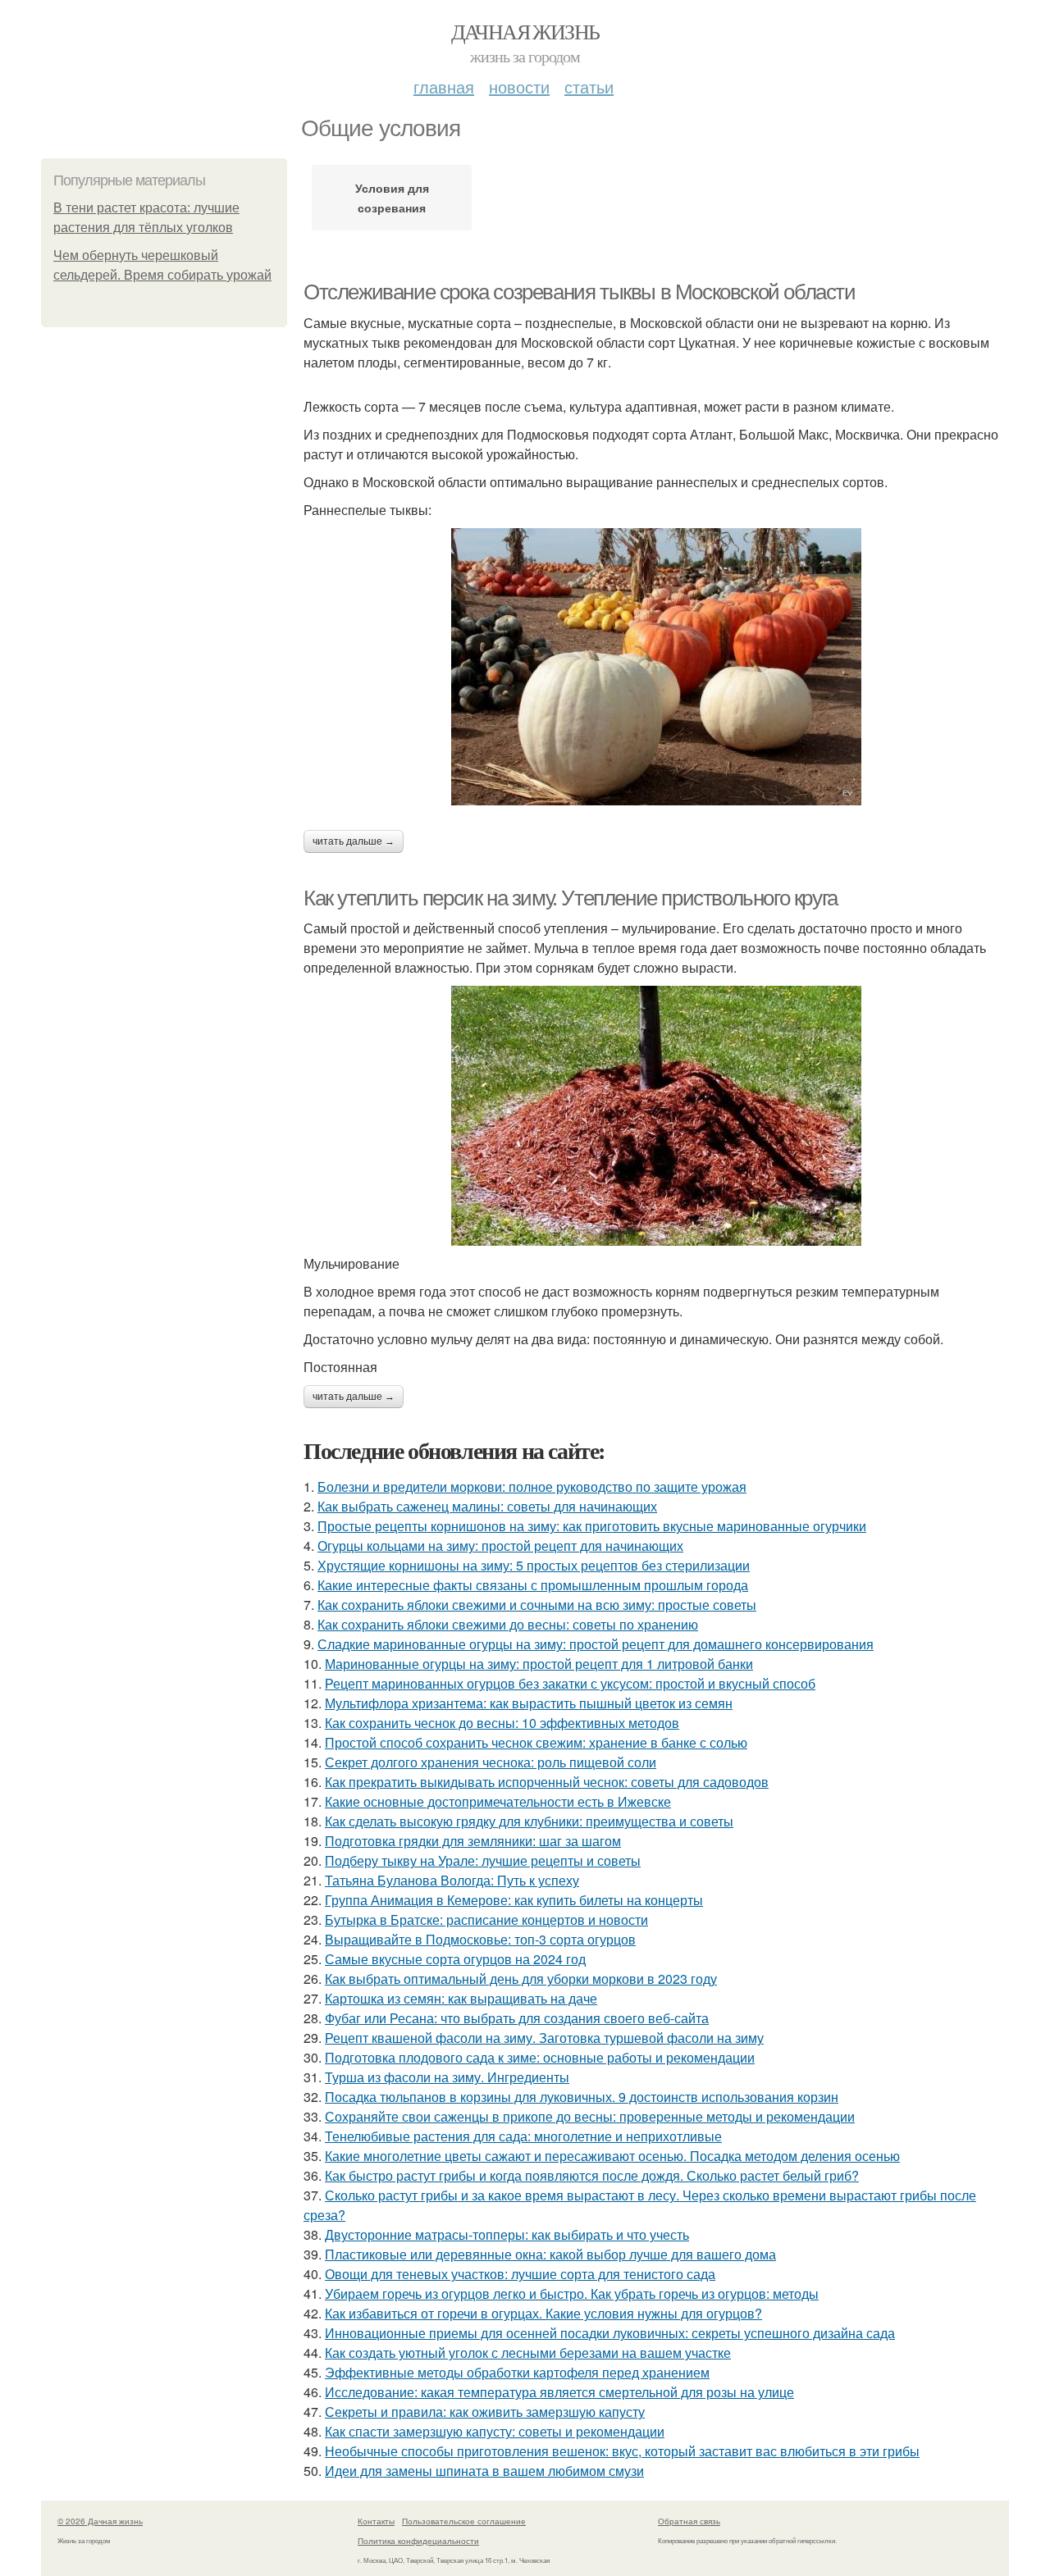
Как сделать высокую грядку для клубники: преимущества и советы (529, 1821)
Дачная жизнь (525, 31)
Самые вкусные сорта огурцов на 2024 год (455, 1959)
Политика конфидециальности (418, 2541)
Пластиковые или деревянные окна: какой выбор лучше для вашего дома (550, 2254)
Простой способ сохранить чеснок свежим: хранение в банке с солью (536, 1742)
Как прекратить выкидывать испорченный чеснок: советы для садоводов (547, 1782)
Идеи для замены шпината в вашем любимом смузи (484, 2471)
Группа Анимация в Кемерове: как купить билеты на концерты (514, 1900)
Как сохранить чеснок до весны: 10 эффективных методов (502, 1723)
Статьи (589, 87)
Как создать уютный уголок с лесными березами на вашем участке (528, 2353)
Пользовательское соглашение (464, 2521)
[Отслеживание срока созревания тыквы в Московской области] (656, 667)
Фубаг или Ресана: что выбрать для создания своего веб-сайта (517, 2018)
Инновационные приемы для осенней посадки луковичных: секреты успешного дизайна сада (610, 2333)
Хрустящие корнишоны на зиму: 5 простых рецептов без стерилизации (534, 1565)
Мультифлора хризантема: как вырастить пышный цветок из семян (529, 1703)
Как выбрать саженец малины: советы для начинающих (487, 1506)
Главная (444, 87)
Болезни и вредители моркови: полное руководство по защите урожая (532, 1486)
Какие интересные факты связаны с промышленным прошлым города (533, 1585)
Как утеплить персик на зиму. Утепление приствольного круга (571, 898)
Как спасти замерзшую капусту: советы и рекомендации (495, 2431)
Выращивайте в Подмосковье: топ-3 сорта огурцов (480, 1939)
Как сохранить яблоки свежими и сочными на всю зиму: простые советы (537, 1605)
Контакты (376, 2521)
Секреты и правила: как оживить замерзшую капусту (485, 2412)
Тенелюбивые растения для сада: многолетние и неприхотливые (523, 2136)
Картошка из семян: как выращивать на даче (461, 1998)
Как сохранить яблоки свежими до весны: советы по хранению (508, 1624)
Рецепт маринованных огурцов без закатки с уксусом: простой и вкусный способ (570, 1683)
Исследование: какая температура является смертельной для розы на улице (559, 2392)
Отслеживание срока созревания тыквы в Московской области (580, 292)
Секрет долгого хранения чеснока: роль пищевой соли (491, 1762)
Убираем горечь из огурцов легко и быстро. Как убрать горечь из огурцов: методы (572, 2293)
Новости (519, 87)
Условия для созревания (392, 198)
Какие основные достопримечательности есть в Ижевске (498, 1801)
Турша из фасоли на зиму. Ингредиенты (447, 2077)
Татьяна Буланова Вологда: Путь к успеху (452, 1880)
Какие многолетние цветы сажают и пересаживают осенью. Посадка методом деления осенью (612, 2156)
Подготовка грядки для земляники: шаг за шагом (473, 1841)
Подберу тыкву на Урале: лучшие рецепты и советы (483, 1860)
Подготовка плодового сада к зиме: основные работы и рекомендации (540, 2057)
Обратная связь (689, 2521)
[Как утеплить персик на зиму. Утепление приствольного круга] (656, 1116)
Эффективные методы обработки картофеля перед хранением (517, 2372)
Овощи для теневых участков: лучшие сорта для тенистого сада (520, 2274)
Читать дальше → (354, 841)
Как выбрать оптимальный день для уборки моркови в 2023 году (521, 1979)
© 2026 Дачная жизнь (100, 2521)
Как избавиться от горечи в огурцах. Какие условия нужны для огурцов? (543, 2313)
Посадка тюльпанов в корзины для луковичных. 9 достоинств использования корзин (582, 2097)
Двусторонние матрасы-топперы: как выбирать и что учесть (507, 2234)
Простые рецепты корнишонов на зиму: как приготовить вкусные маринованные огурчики (592, 1526)
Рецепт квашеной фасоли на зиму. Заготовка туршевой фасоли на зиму (544, 2038)
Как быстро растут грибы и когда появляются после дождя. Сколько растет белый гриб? (592, 2175)
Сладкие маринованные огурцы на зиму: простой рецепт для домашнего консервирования (596, 1644)
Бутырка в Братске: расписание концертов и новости (486, 1919)
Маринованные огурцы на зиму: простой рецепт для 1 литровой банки (539, 1664)
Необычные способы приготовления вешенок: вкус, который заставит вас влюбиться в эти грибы (622, 2451)
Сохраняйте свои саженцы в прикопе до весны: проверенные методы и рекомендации (590, 2116)
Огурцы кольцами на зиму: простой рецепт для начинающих (500, 1546)
